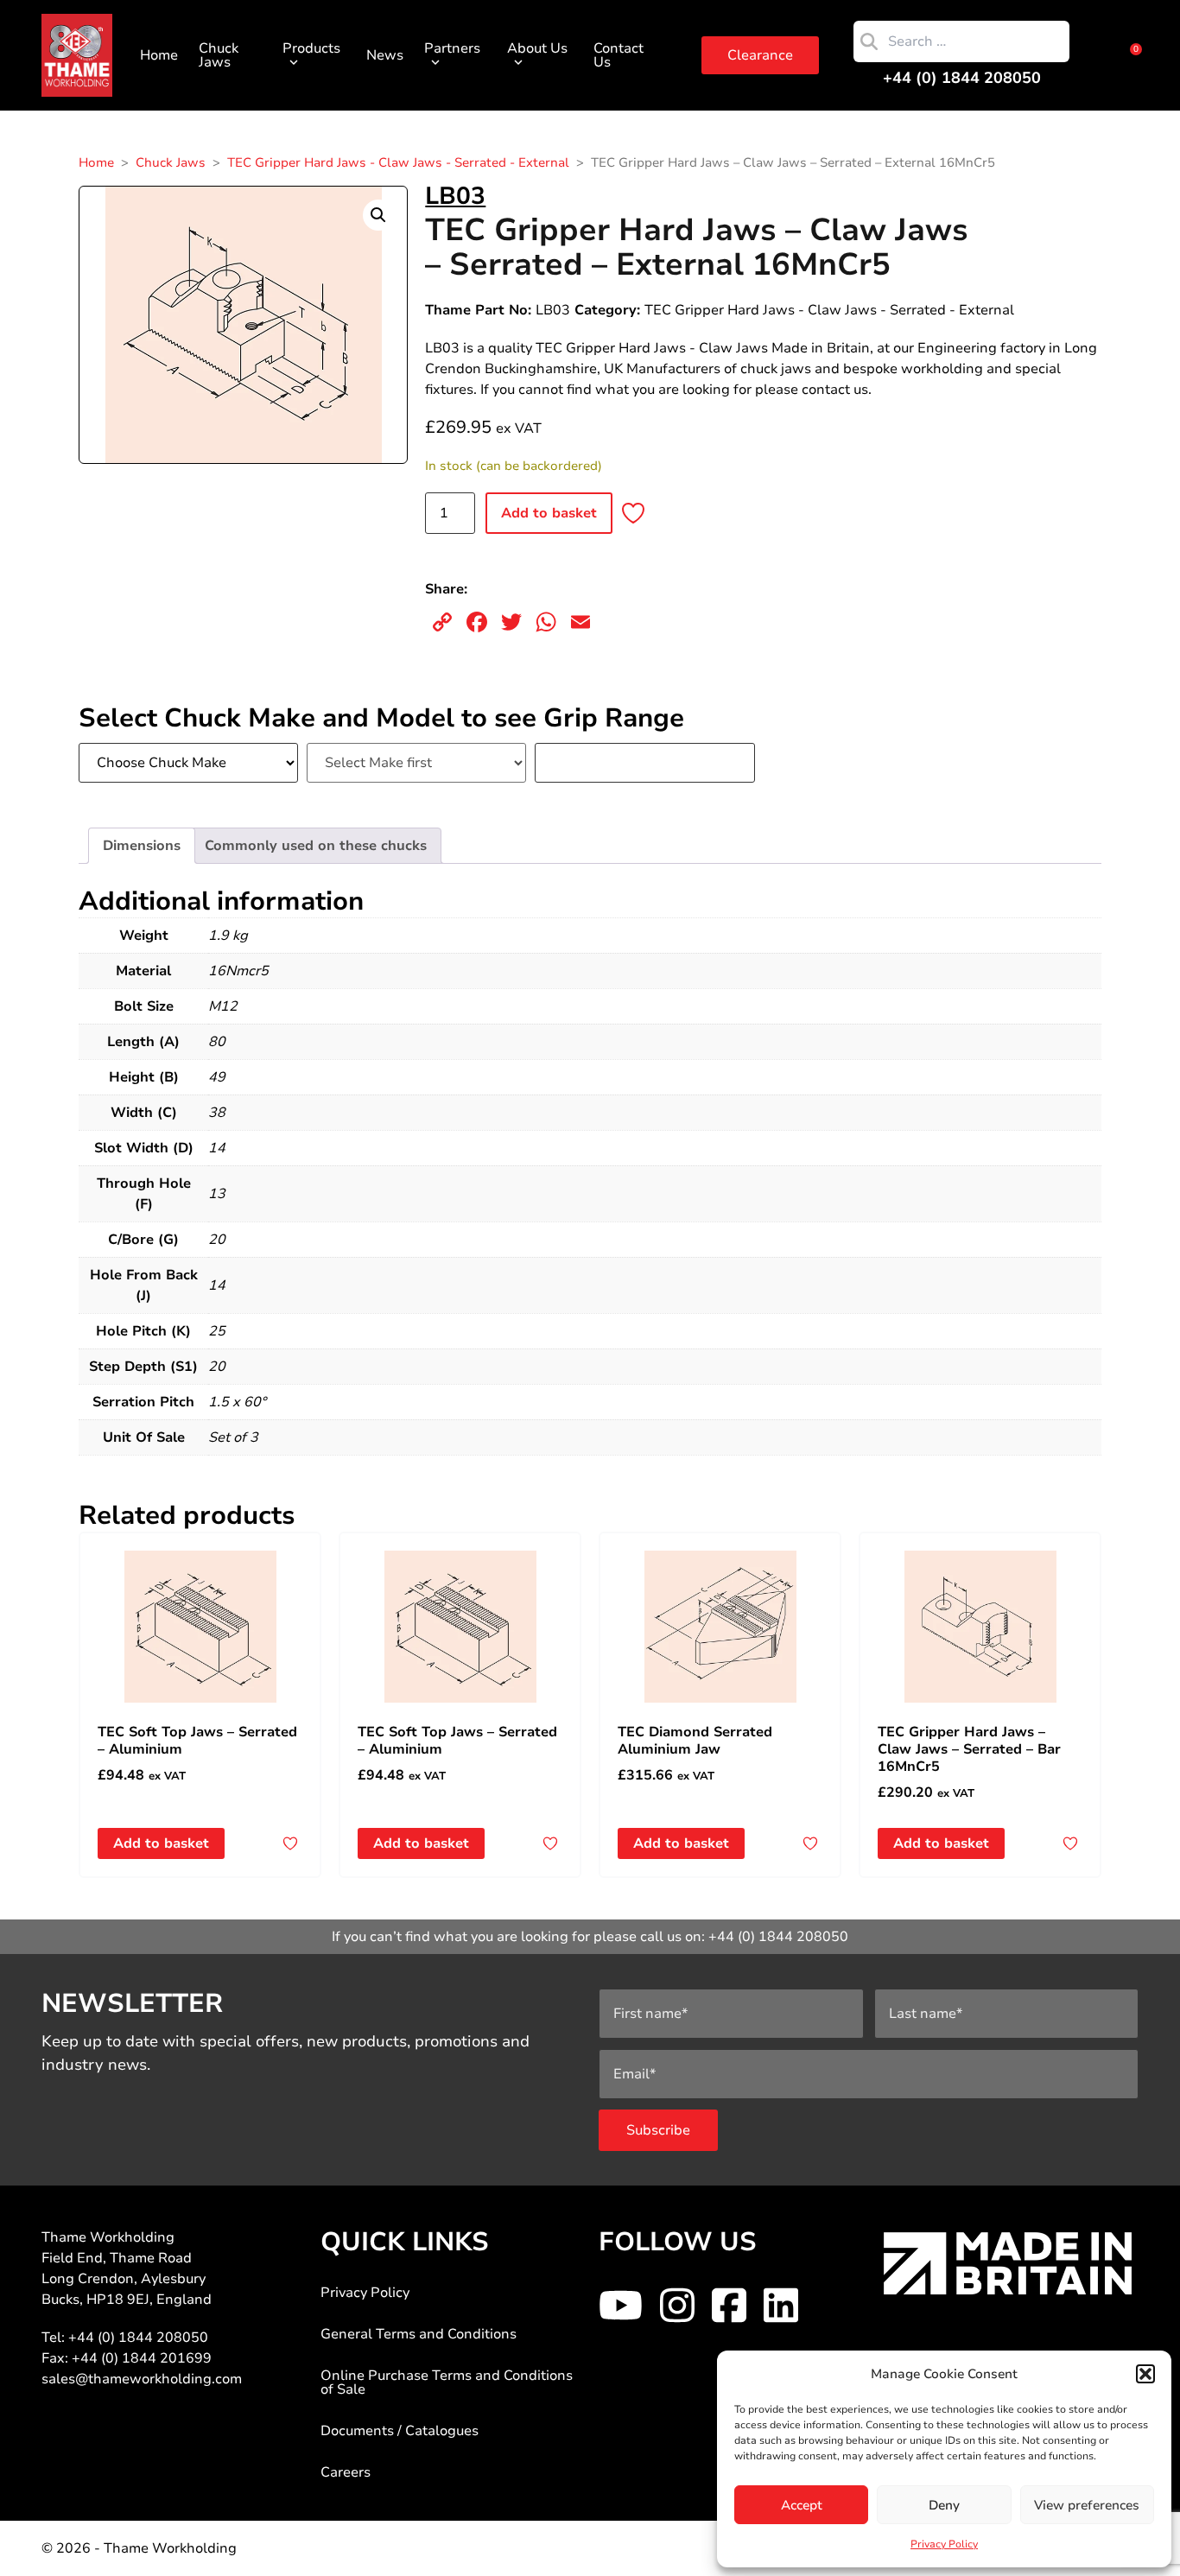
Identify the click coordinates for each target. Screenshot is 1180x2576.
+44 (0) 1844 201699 (142, 2358)
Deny (944, 2505)
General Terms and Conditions (419, 2334)
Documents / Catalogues (400, 2431)
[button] (1145, 2374)
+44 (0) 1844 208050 (962, 78)
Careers (346, 2472)
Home (159, 55)
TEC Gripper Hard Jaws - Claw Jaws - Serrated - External (398, 162)
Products (311, 48)
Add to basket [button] (161, 1843)
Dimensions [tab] (142, 846)
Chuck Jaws (219, 55)
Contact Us (619, 55)
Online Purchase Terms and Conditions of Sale (447, 2382)
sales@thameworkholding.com (142, 2379)
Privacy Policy (944, 2544)
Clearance (760, 55)
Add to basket (549, 513)
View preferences (1087, 2505)
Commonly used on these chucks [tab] (316, 846)
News (385, 55)
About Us (537, 48)
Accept (802, 2505)
